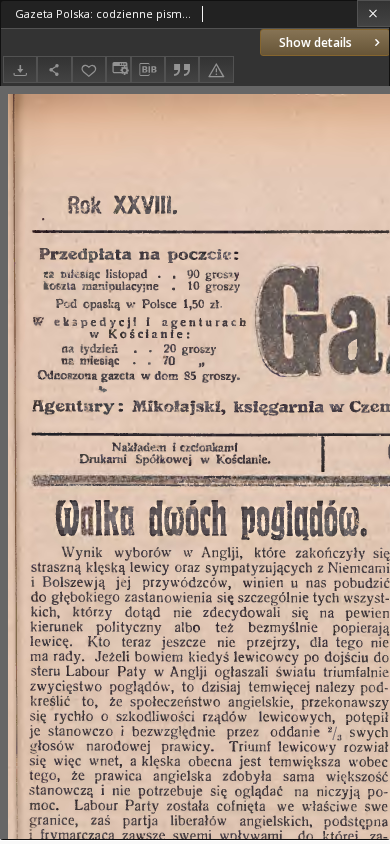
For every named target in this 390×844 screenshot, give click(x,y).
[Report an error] (216, 69)
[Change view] (118, 69)
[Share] (54, 69)
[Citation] (182, 69)
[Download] (20, 69)
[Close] (373, 13)
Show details (315, 42)
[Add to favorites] (89, 69)
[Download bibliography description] (148, 70)
